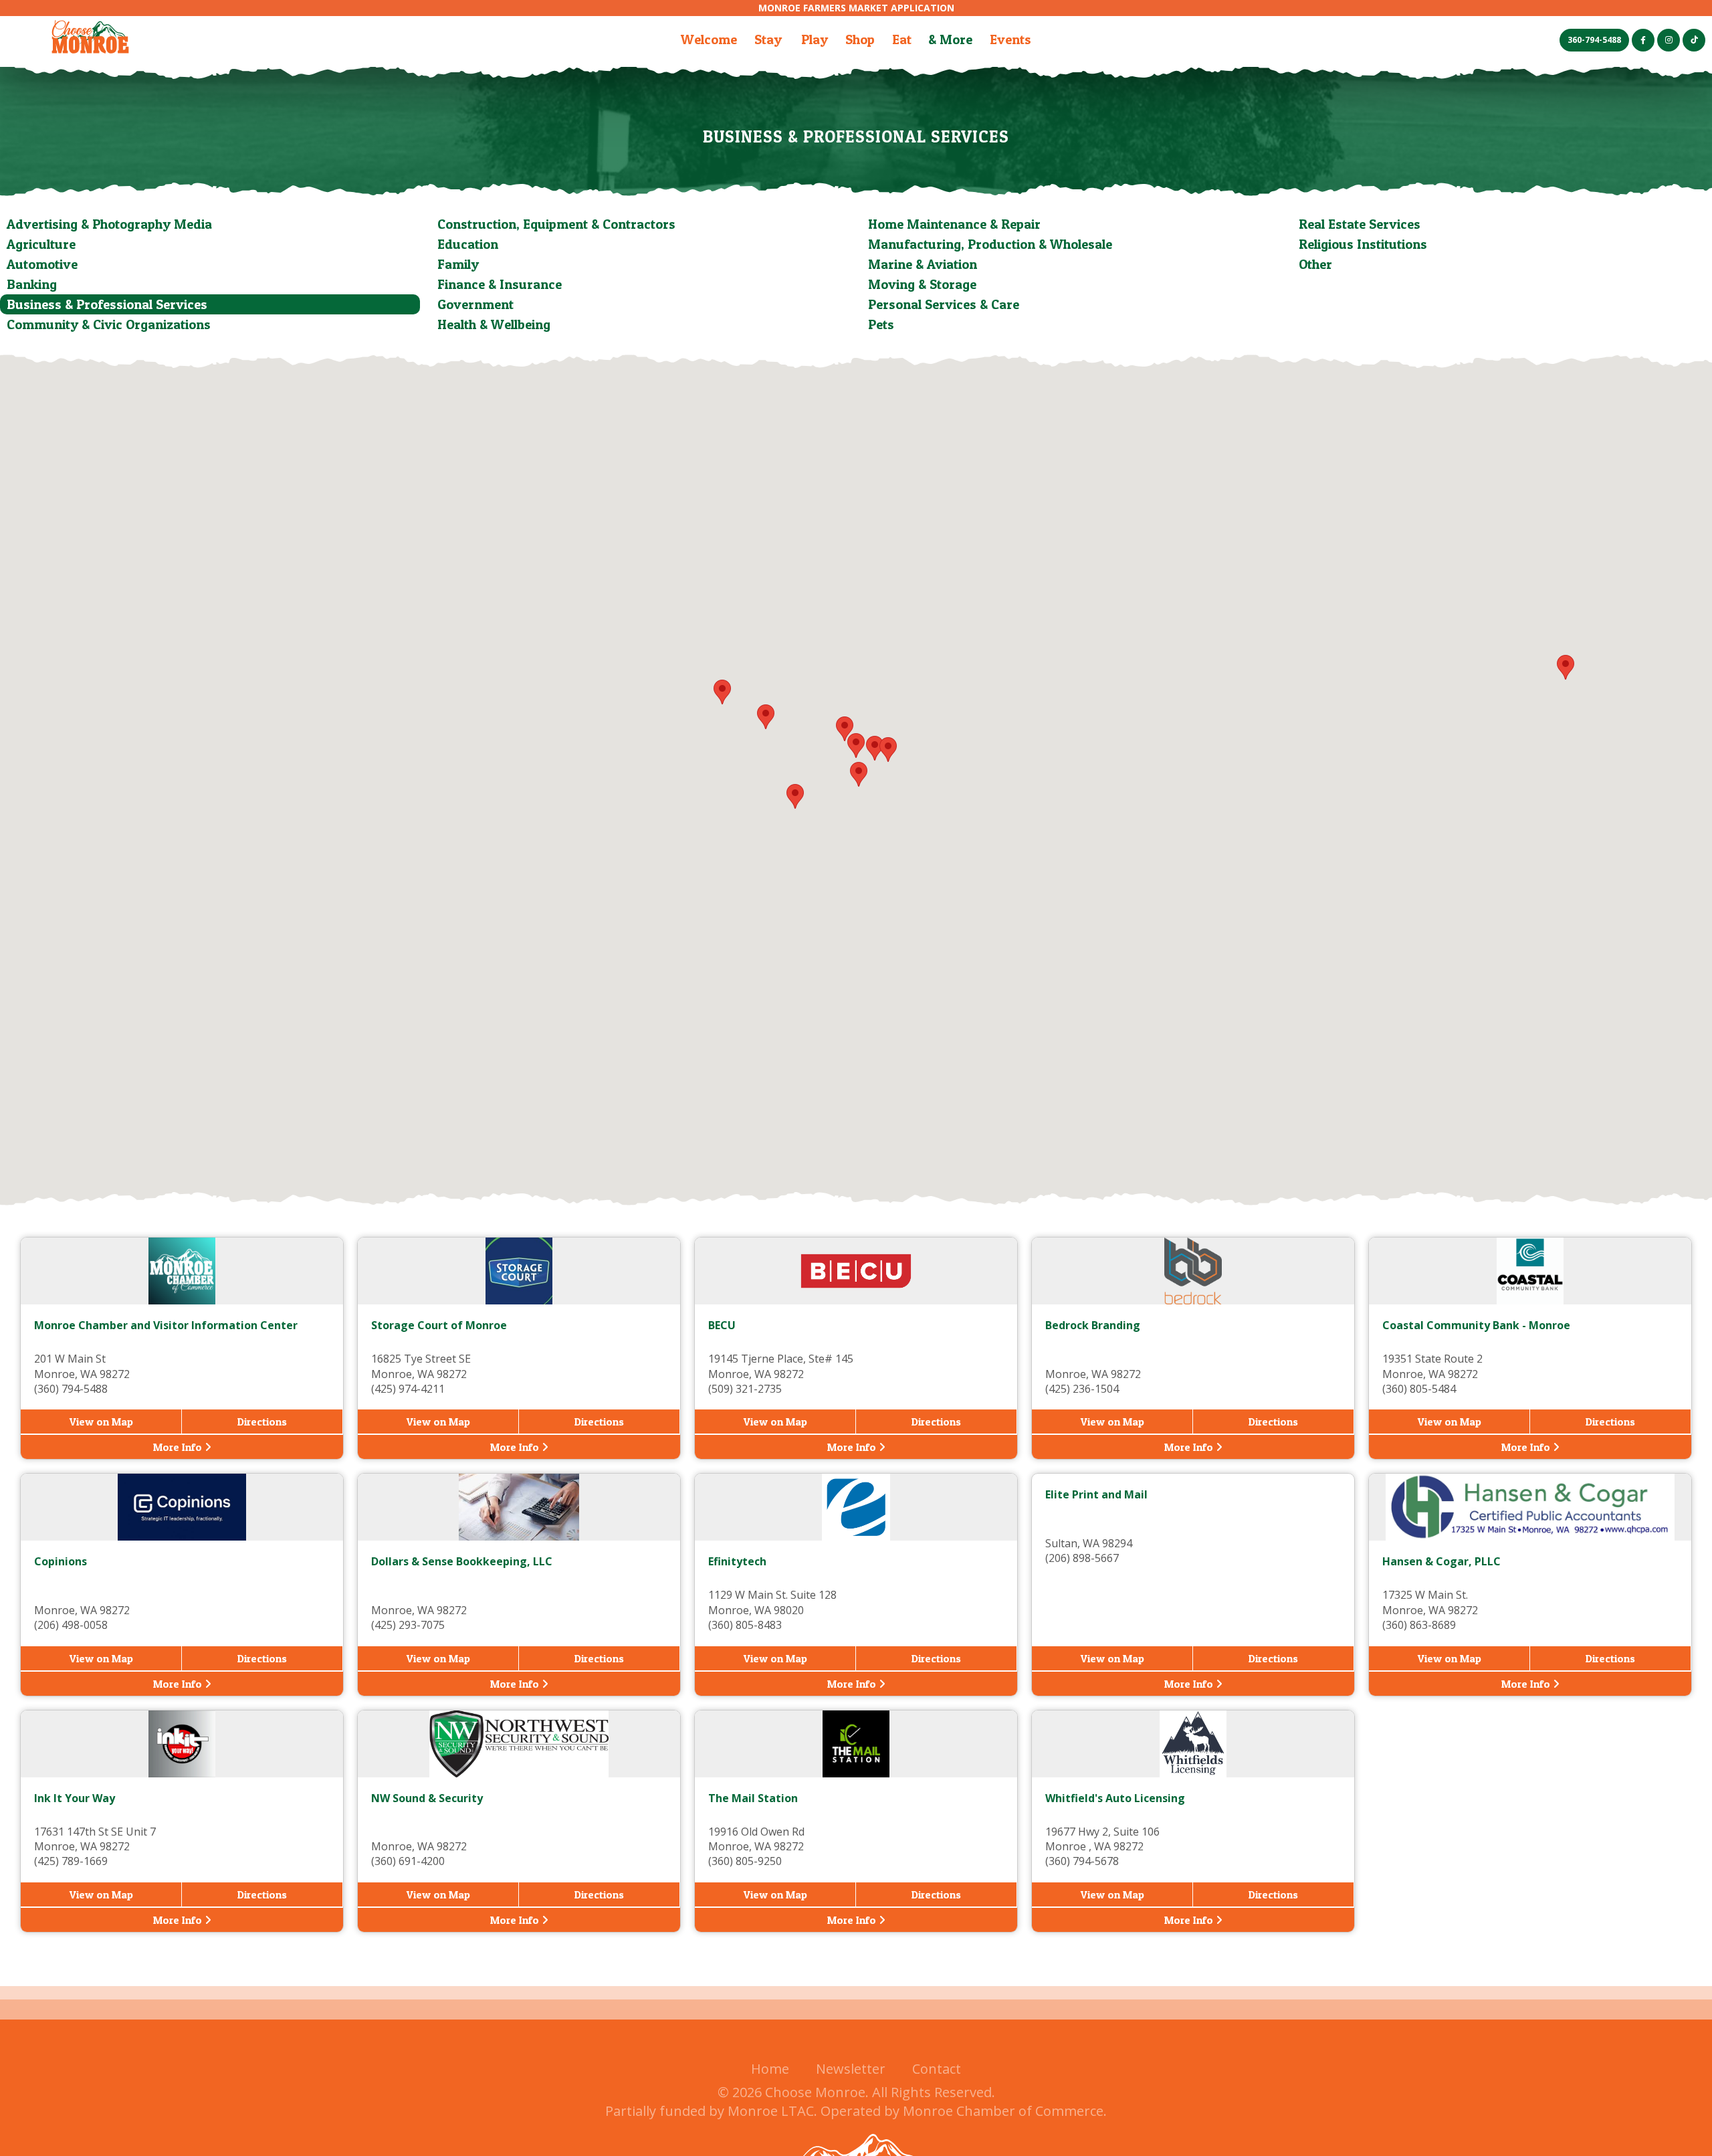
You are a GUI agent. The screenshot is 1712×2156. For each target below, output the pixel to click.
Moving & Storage (922, 284)
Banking (32, 284)
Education (468, 244)
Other (1315, 264)
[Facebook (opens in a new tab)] (1643, 40)
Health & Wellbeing (494, 324)
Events (1010, 39)
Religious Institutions (1363, 244)
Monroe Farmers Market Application (856, 8)
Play (815, 39)
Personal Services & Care (944, 304)
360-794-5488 (1594, 40)
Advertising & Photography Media (109, 224)
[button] (859, 774)
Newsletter (851, 2069)
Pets (881, 324)
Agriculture (41, 244)
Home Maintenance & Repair (954, 224)
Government (475, 304)
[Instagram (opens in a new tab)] (1669, 40)
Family (458, 264)
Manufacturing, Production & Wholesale (990, 244)
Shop (860, 39)
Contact (937, 2069)
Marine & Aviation (923, 264)
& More (950, 39)
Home (770, 2069)
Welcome (709, 39)
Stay (768, 39)
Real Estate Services (1360, 224)
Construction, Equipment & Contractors (556, 224)
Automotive (42, 264)
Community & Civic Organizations (109, 324)
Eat (902, 39)
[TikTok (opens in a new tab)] (1694, 40)
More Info (179, 1447)
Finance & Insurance (500, 284)
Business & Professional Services (107, 304)
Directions (262, 1422)
